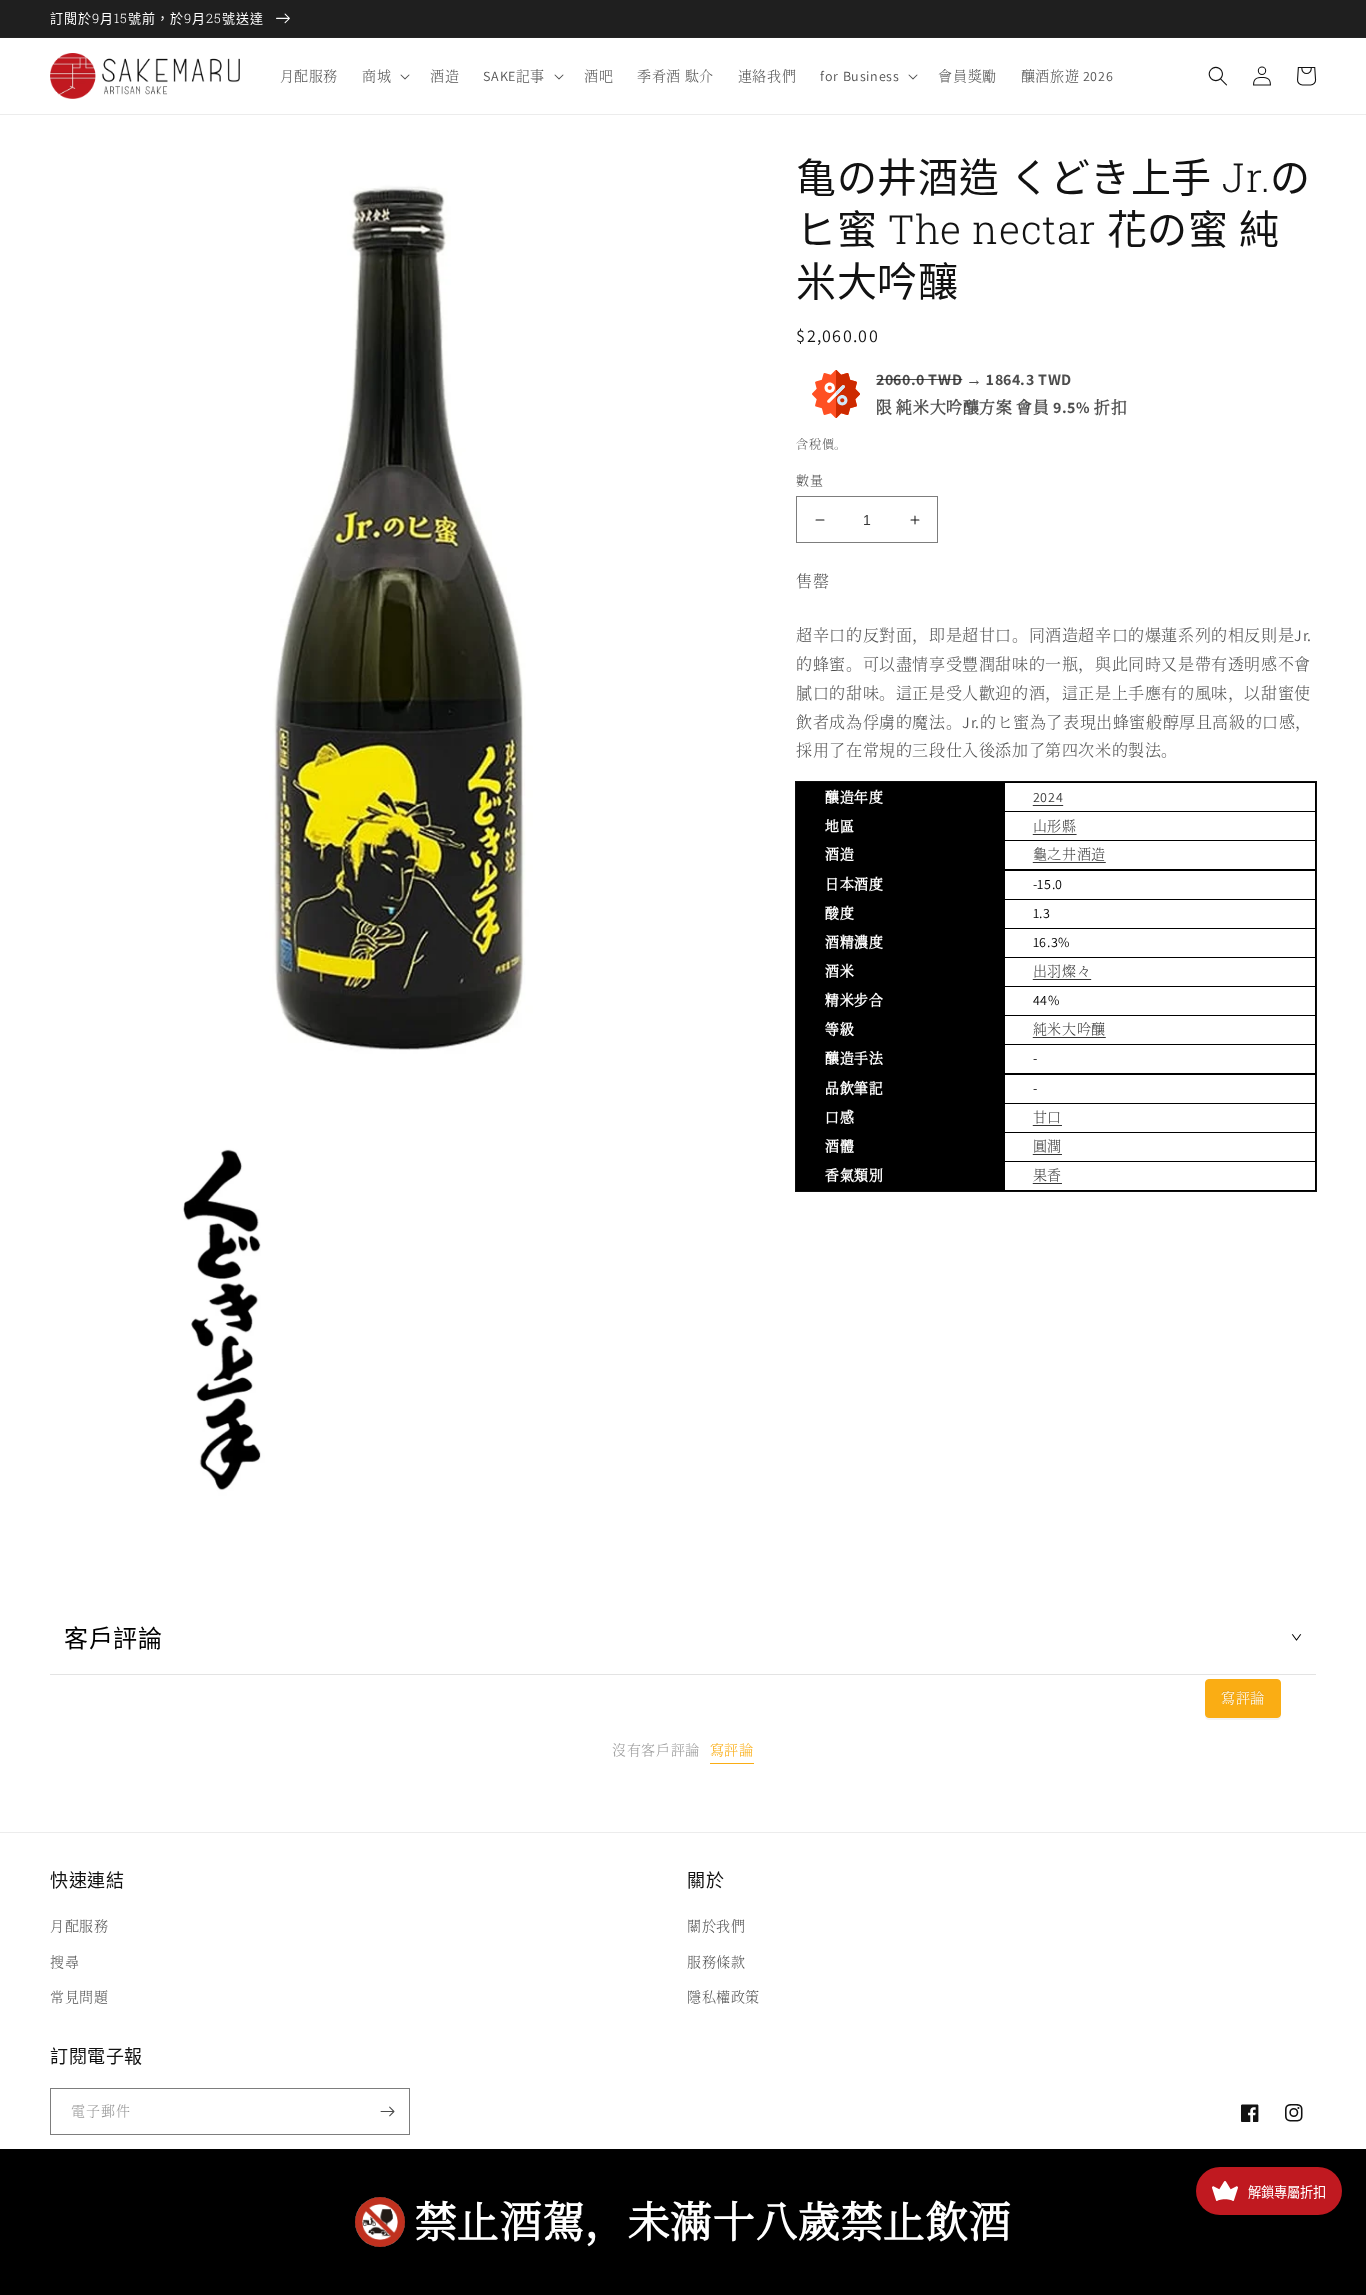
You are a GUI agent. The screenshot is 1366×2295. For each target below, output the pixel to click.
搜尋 (64, 1962)
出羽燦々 (1062, 971)
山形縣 (1055, 826)
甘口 (1047, 1117)
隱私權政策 (723, 1997)
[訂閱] (387, 2111)
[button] (384, 76)
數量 (809, 480)
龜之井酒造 (1069, 854)
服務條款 (716, 1962)
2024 (1048, 797)
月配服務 (79, 1926)
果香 (1047, 1175)
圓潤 (1047, 1146)
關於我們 (716, 1926)
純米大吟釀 (1069, 1029)
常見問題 (79, 1997)
